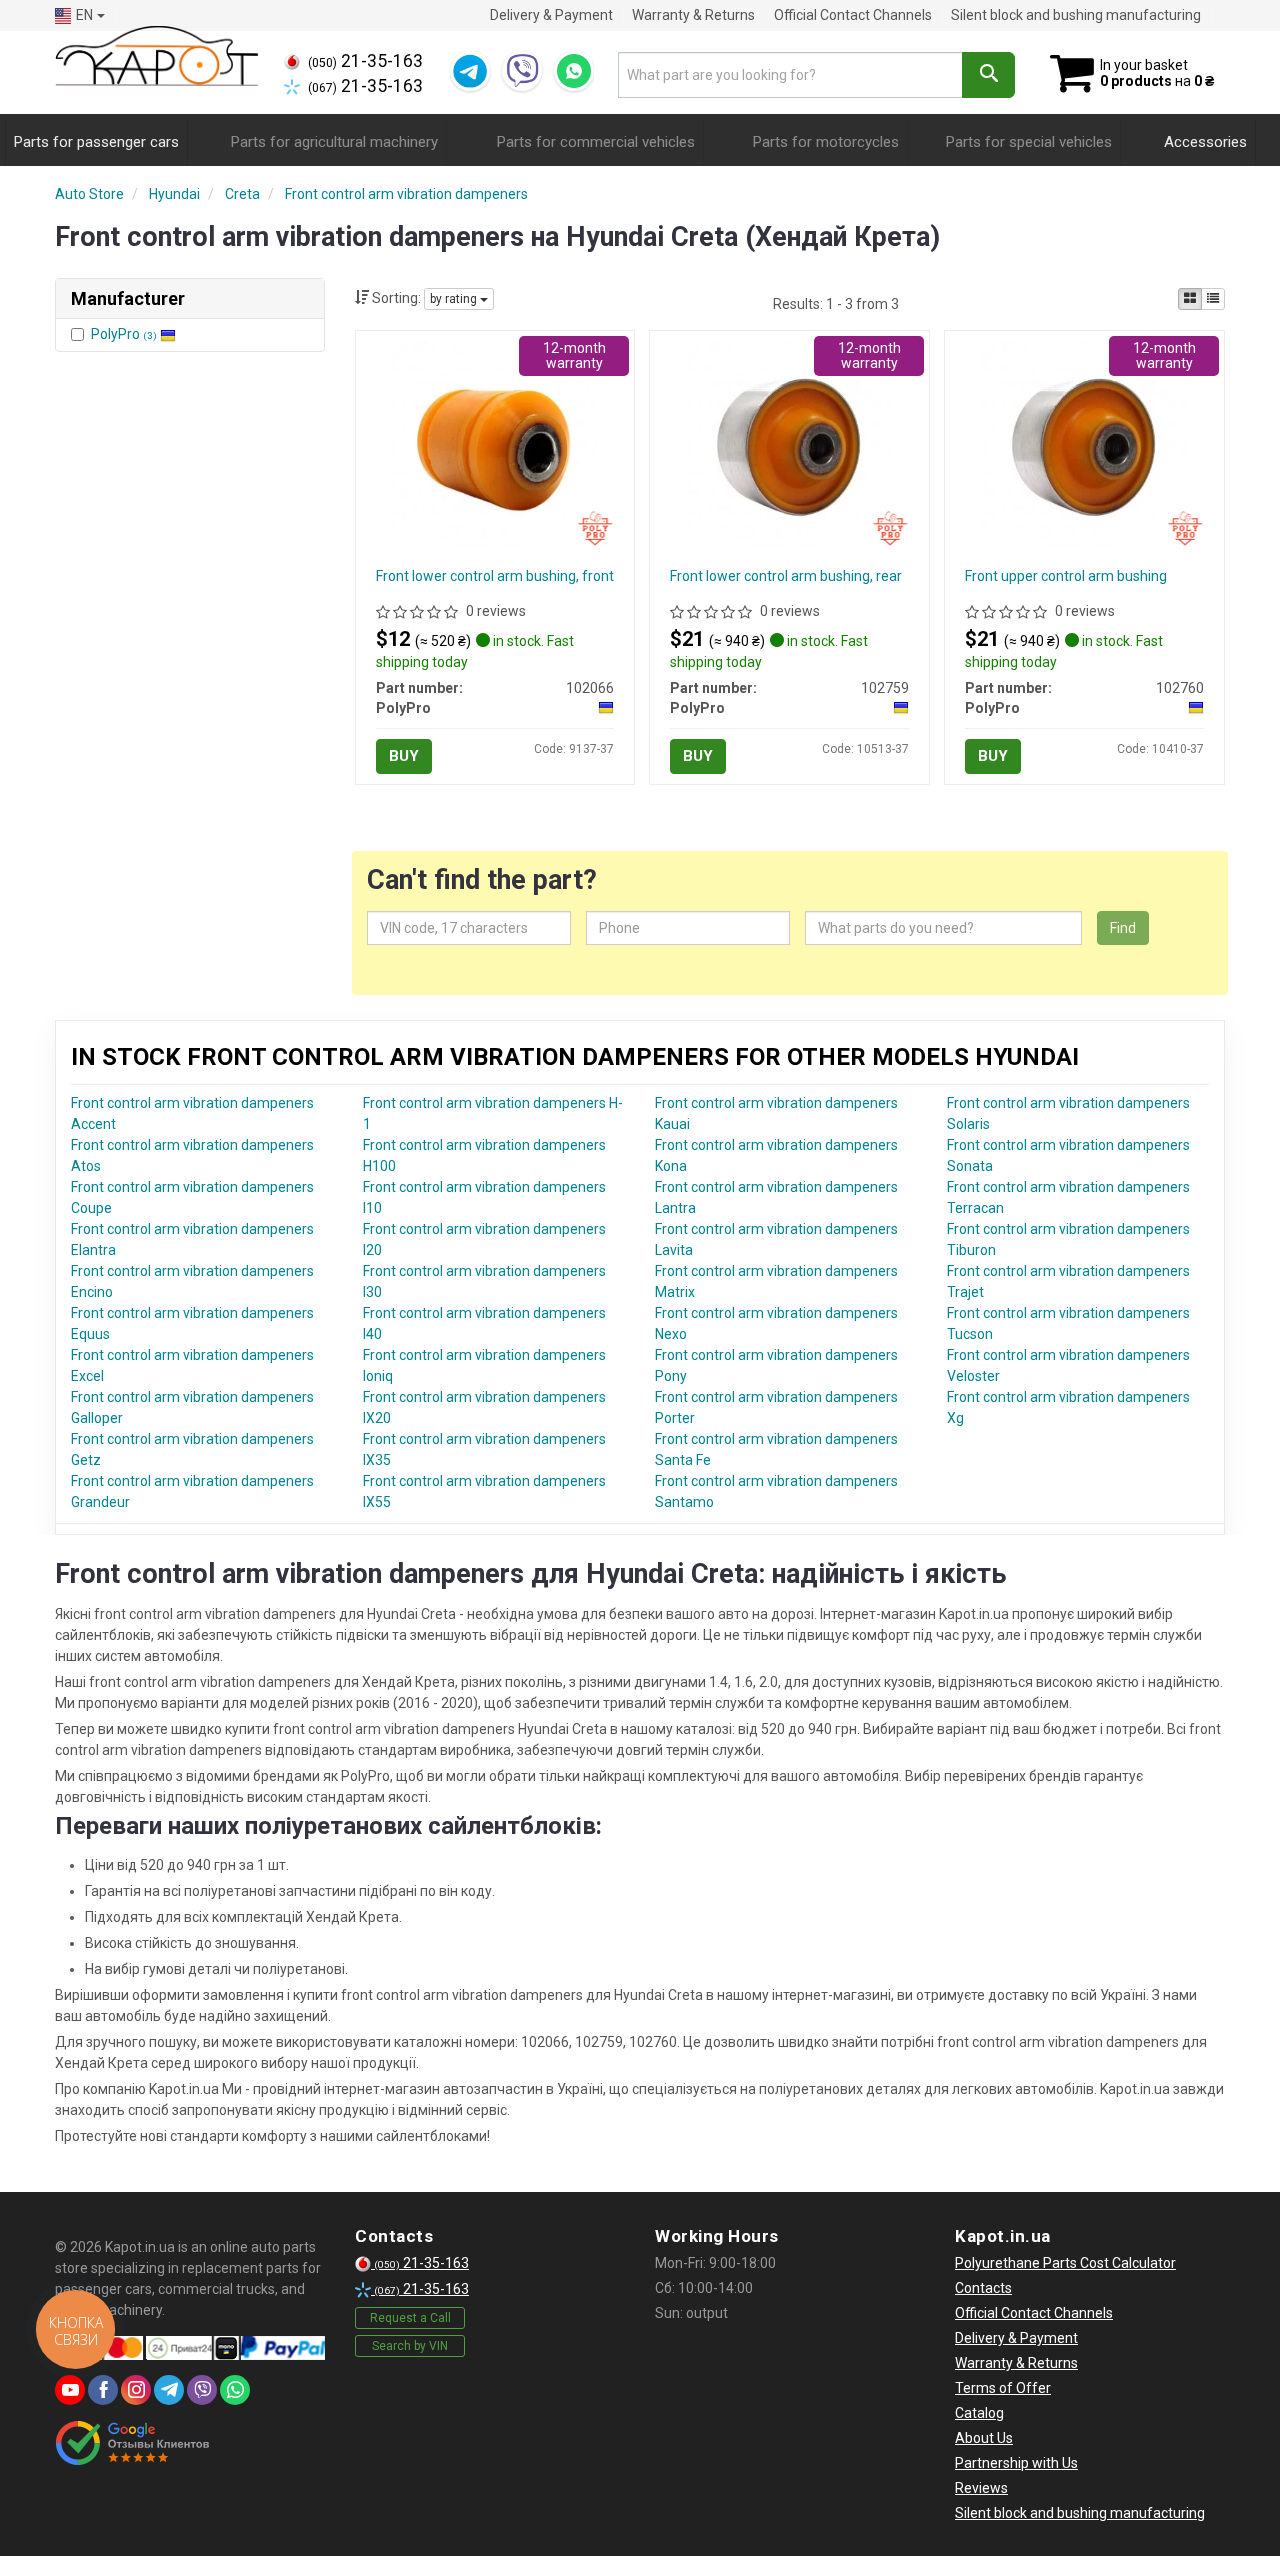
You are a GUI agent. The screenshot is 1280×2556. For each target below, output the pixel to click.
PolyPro (124, 334)
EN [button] (84, 15)
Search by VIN (410, 2346)
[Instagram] (136, 2390)
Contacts (983, 2288)
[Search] (988, 75)
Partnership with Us (1016, 2463)
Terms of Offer (1003, 2388)
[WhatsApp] (574, 71)
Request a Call (410, 2318)
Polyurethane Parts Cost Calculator (1065, 2263)
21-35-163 (365, 61)
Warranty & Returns (693, 15)
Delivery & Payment (551, 15)
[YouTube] (70, 2390)
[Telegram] (470, 71)
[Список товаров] (1213, 299)
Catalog (979, 2413)
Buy (404, 756)
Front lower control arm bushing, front (495, 576)
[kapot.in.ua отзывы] (132, 2443)
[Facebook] (103, 2390)
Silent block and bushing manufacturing (1076, 15)
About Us (984, 2438)
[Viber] (522, 71)
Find (1123, 928)
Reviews (981, 2488)
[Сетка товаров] (1190, 299)
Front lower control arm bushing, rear (786, 576)
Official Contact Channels (853, 15)
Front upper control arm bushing (1066, 576)
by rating (455, 299)
